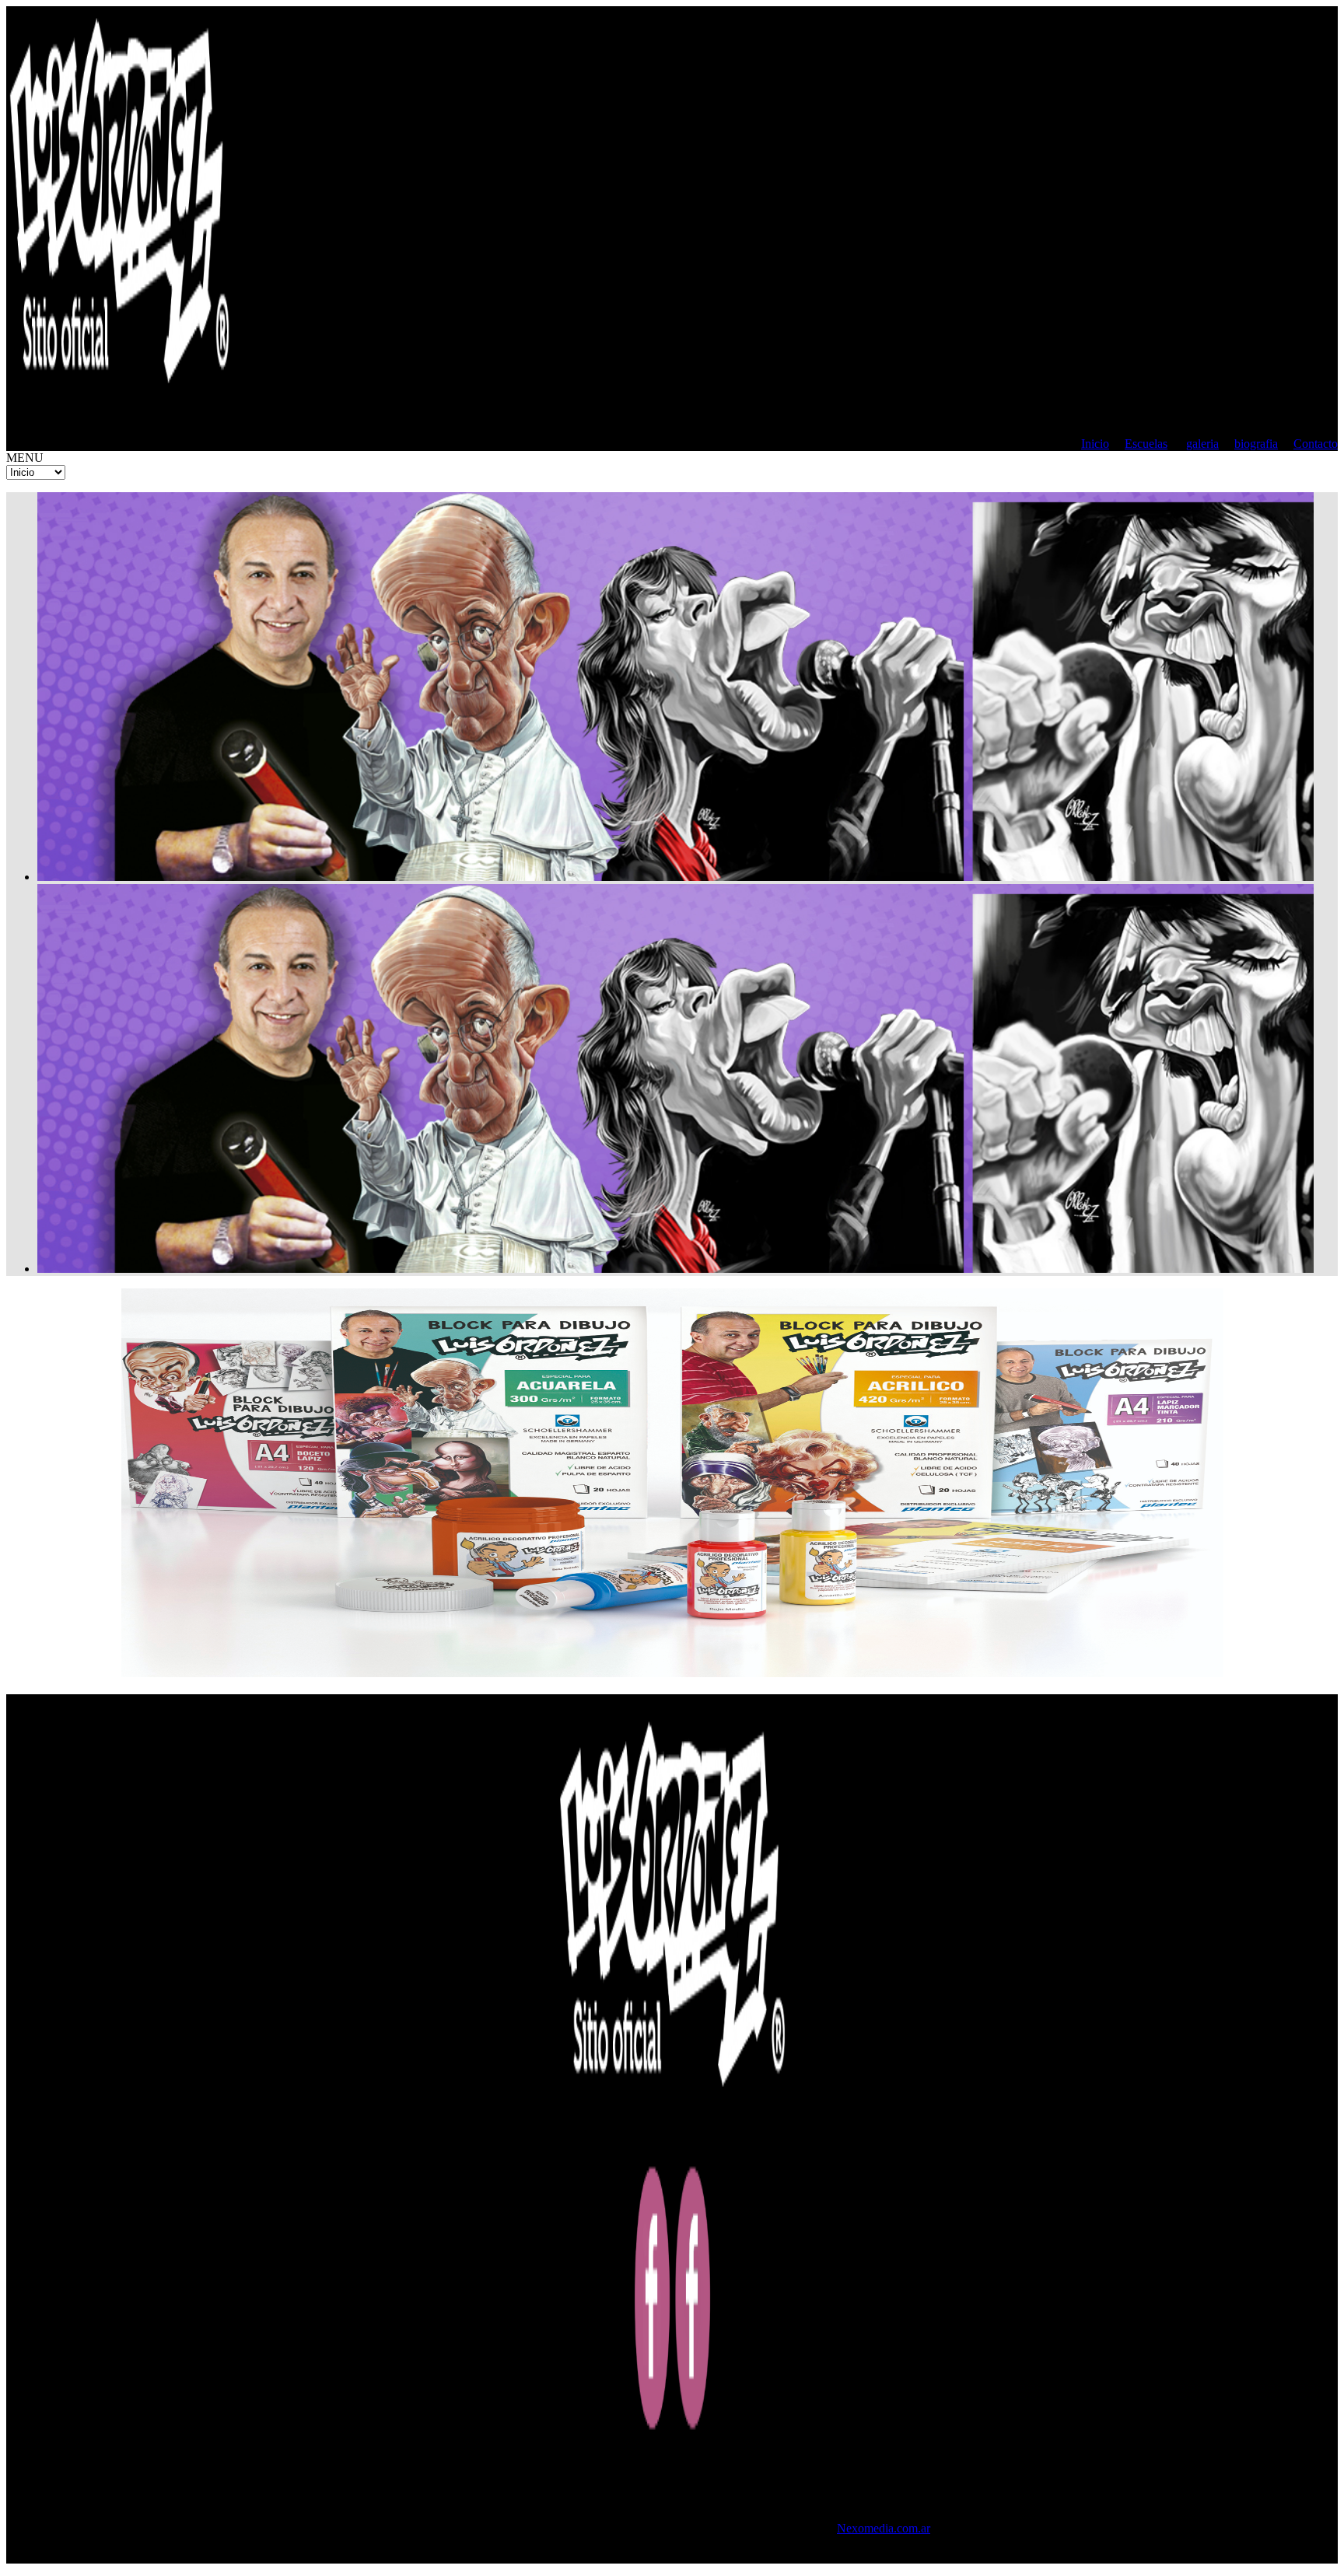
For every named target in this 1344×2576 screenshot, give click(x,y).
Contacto (1316, 444)
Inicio (1095, 444)
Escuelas (1146, 444)
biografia (1256, 444)
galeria (1202, 444)
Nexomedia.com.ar (884, 2528)
